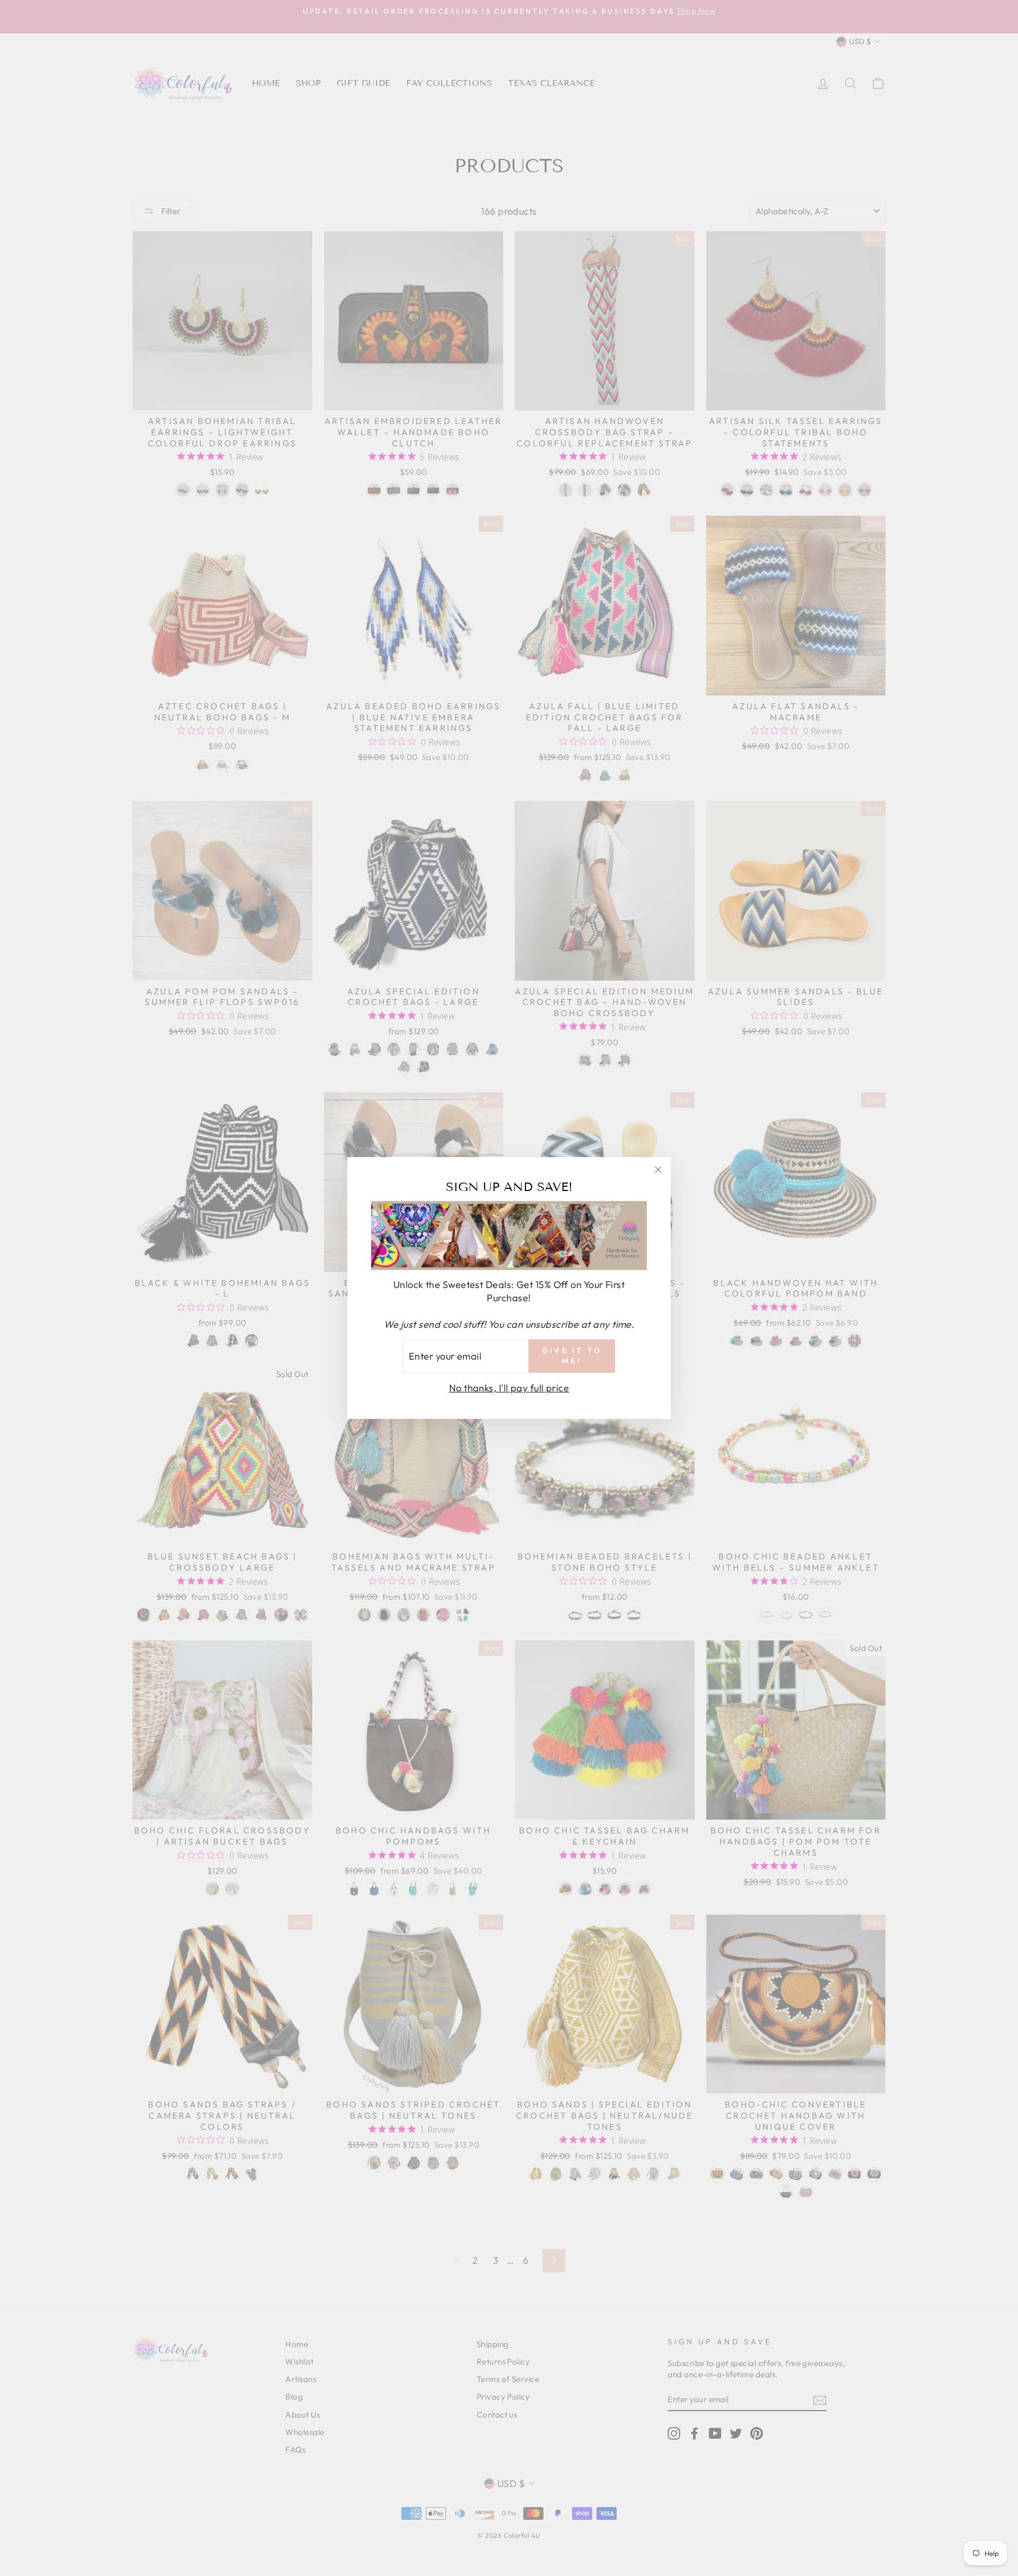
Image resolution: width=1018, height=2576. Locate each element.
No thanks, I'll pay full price (509, 1388)
